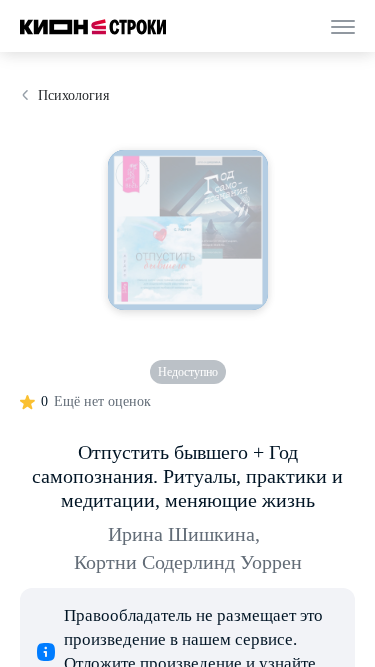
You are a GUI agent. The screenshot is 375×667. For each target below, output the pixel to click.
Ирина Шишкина (184, 534)
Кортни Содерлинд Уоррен (188, 562)
